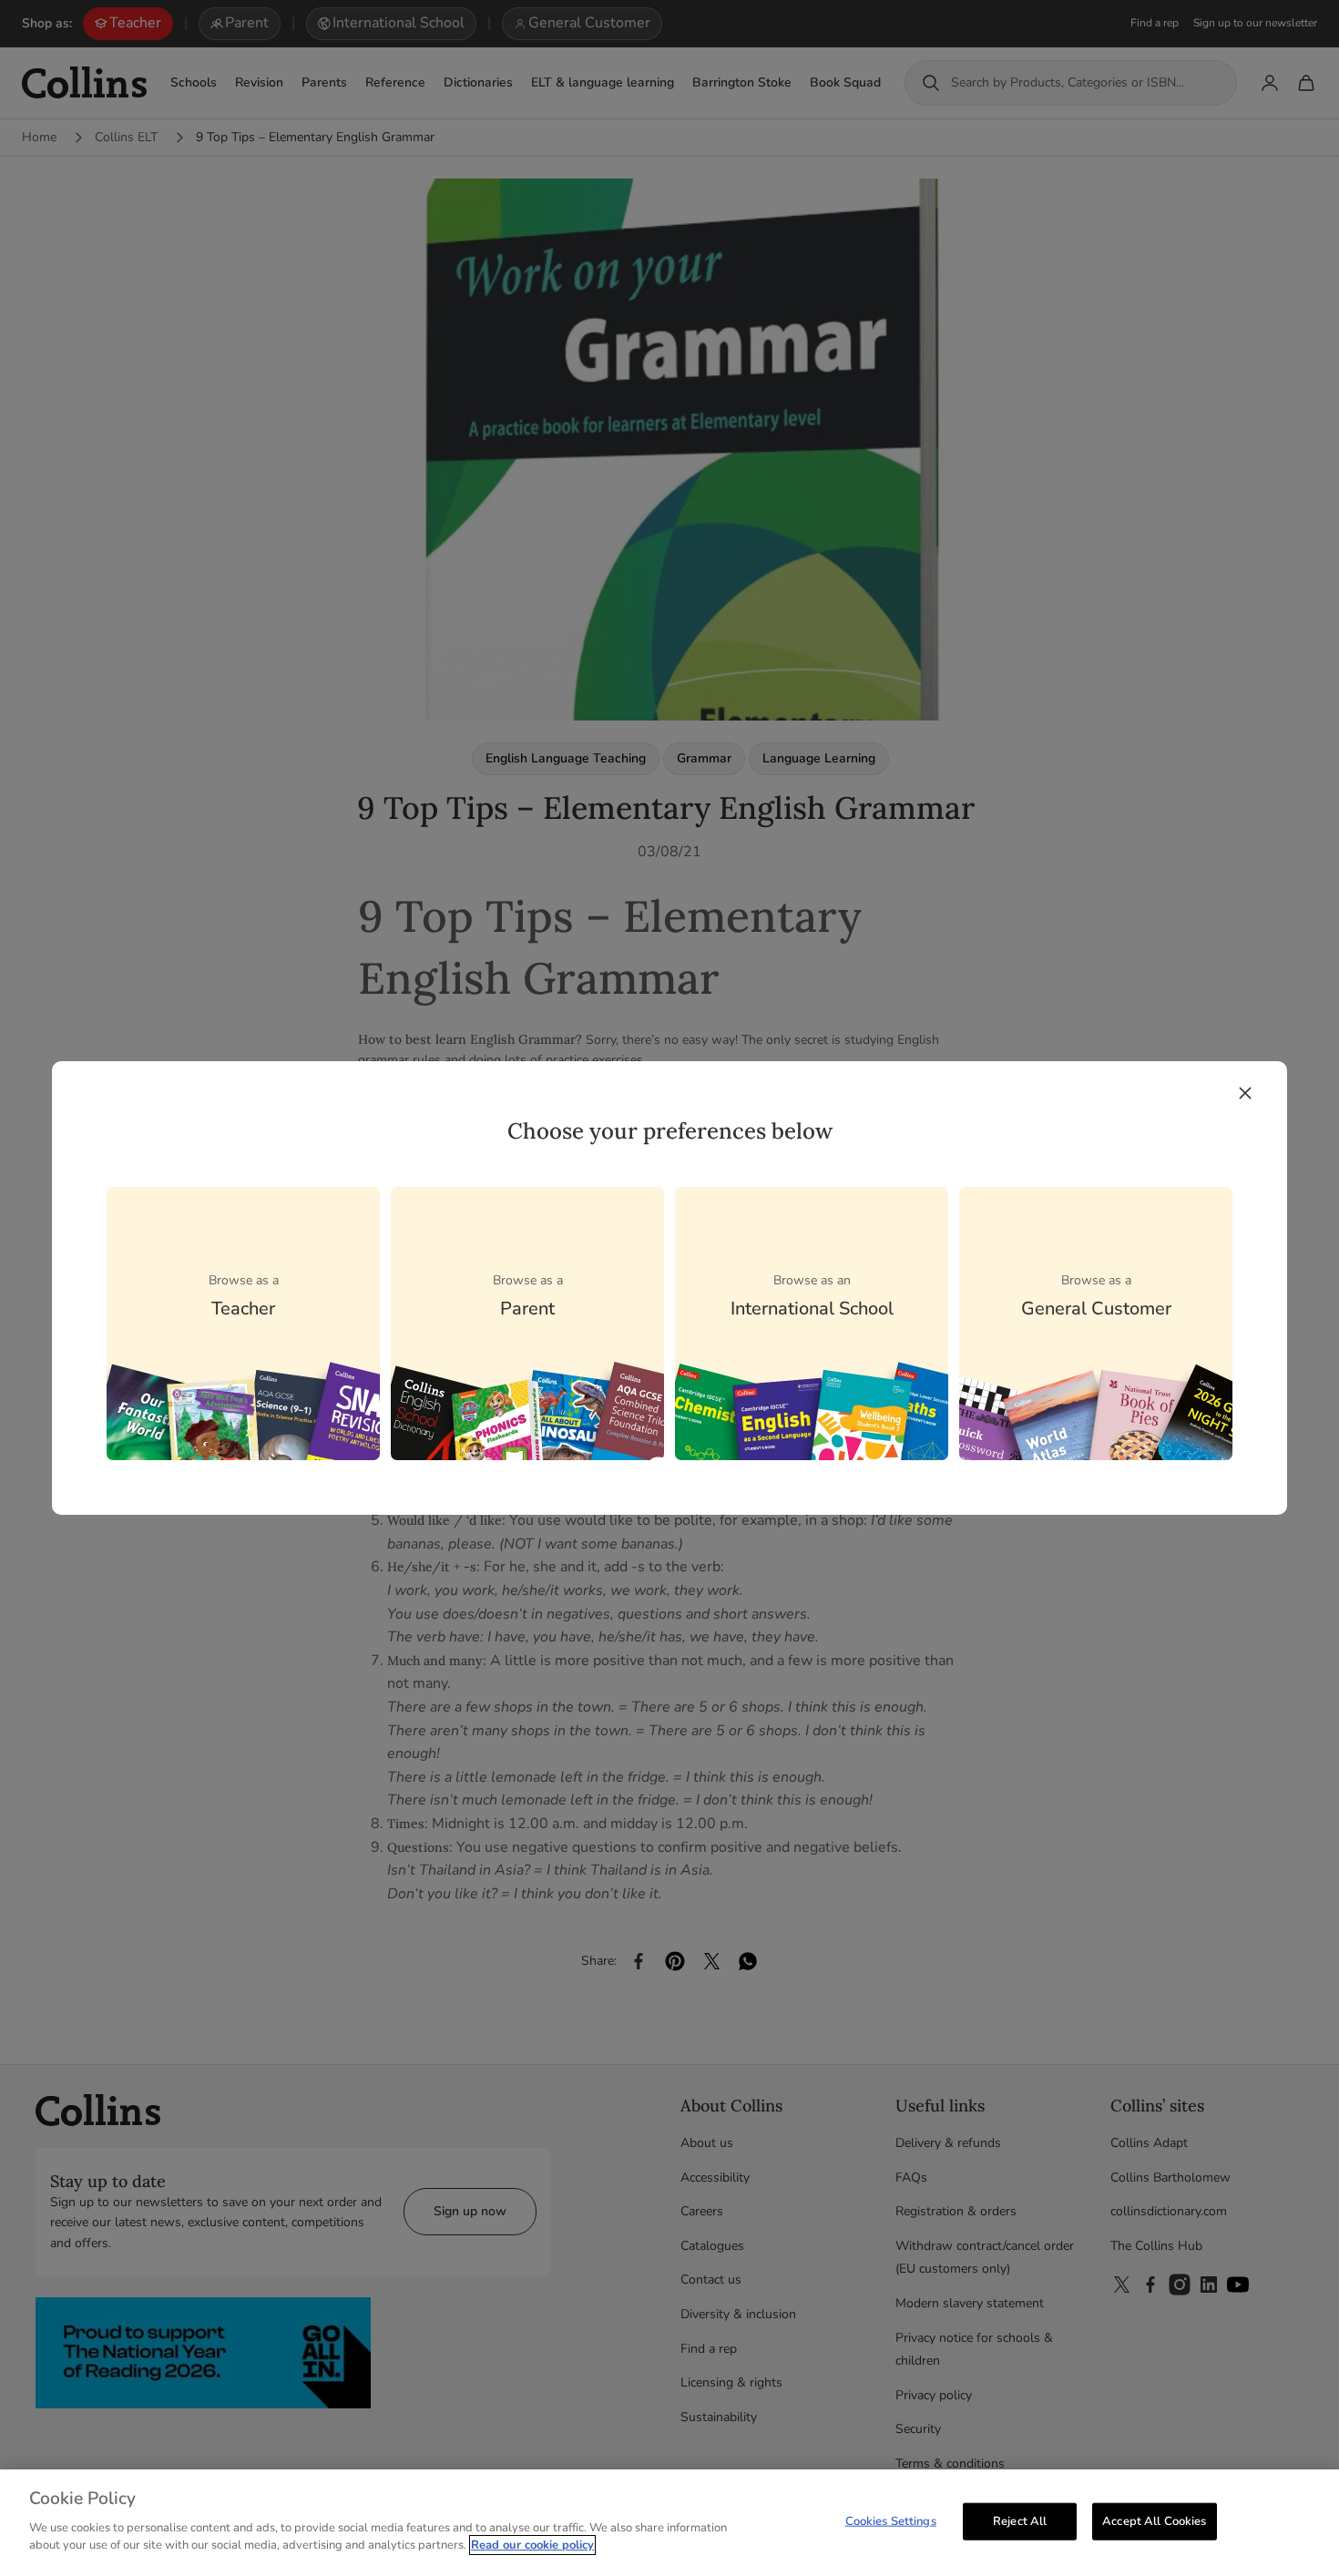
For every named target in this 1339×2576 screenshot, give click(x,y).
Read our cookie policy (532, 2545)
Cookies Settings (891, 2520)
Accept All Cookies (1154, 2520)
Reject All (1020, 2520)
